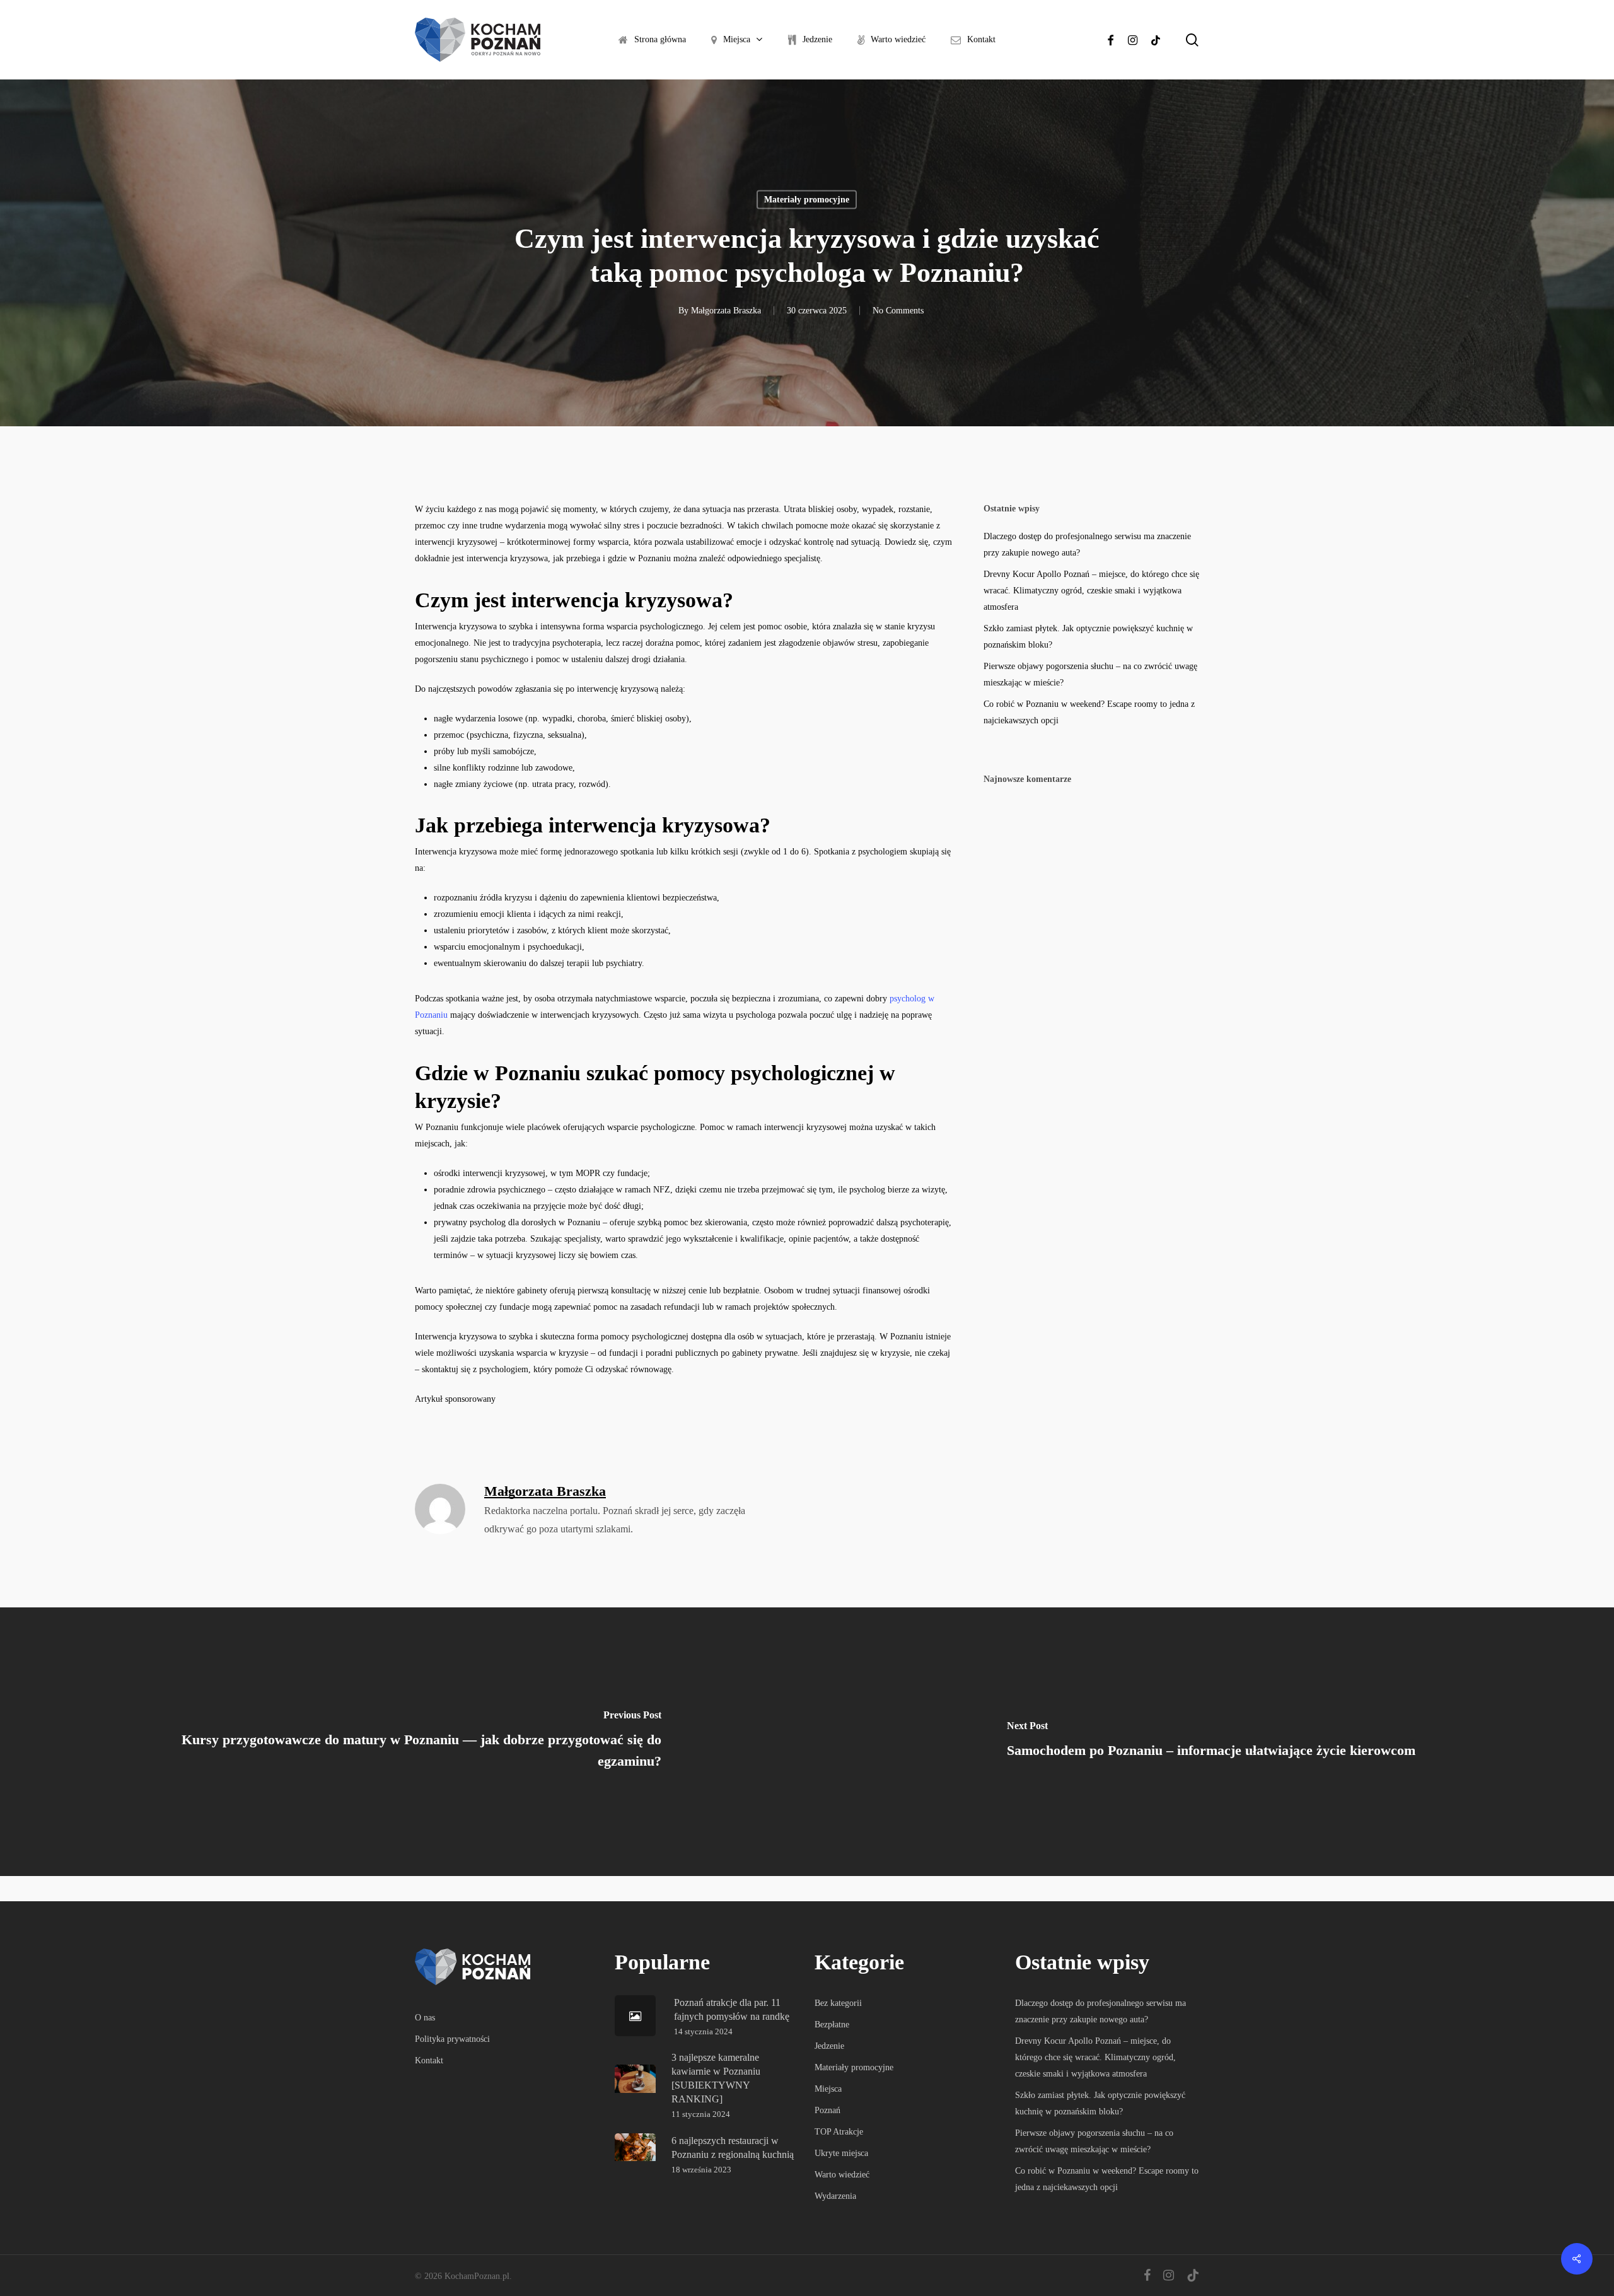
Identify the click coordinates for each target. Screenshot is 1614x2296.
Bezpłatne (832, 2025)
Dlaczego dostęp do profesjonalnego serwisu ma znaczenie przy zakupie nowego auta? (1087, 545)
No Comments (898, 311)
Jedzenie (829, 2046)
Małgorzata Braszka (726, 311)
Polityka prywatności (452, 2039)
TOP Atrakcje (839, 2132)
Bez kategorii (838, 2003)
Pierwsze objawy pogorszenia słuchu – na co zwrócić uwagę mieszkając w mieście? (1090, 674)
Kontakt (429, 2060)
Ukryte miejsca (841, 2153)
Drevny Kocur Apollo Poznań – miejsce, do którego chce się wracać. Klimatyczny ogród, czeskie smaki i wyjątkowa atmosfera (1091, 591)
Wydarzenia (835, 2196)
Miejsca (828, 2089)
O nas (425, 2018)
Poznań (827, 2110)
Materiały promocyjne (807, 200)
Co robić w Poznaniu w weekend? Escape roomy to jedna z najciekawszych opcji (1089, 712)
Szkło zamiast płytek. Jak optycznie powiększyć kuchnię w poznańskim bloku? (1088, 637)
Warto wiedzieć (842, 2175)
